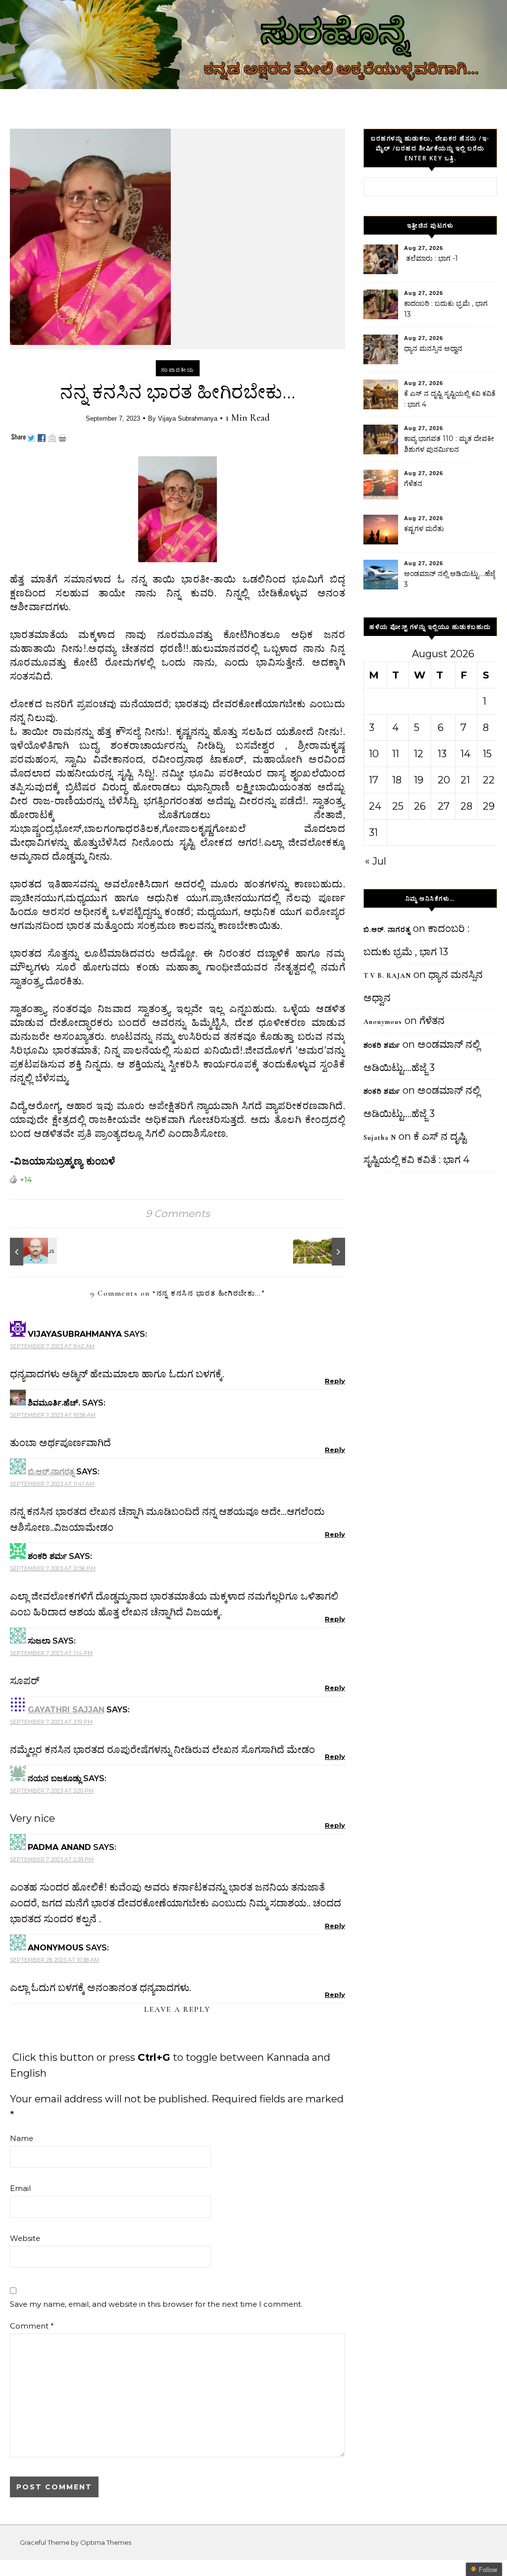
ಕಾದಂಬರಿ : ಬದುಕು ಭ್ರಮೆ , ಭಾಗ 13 (446, 309)
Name (22, 2138)
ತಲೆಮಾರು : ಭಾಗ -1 (431, 258)
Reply (335, 1381)
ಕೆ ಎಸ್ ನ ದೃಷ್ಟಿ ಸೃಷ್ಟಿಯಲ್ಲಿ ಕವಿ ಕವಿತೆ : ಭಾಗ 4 (450, 399)
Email (20, 2188)
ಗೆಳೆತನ (413, 484)
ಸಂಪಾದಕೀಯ (178, 370)
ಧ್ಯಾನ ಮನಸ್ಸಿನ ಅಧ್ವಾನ (433, 348)
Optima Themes (106, 2542)
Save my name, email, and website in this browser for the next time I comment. (156, 2304)
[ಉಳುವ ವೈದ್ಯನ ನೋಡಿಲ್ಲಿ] (323, 1252)
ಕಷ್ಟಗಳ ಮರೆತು (424, 529)
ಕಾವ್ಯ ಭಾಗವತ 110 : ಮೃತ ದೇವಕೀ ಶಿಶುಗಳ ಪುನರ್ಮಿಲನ (449, 444)
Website (25, 2238)
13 (442, 754)
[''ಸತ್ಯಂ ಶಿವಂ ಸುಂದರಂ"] (32, 1252)
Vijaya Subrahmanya (188, 418)
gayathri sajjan (66, 1710)
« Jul (376, 861)
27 (444, 806)
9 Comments (178, 1214)
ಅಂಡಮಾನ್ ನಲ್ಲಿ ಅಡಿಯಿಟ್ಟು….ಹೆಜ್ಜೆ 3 (450, 579)
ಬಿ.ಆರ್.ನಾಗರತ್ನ (51, 1472)
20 (444, 780)
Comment (32, 2326)
